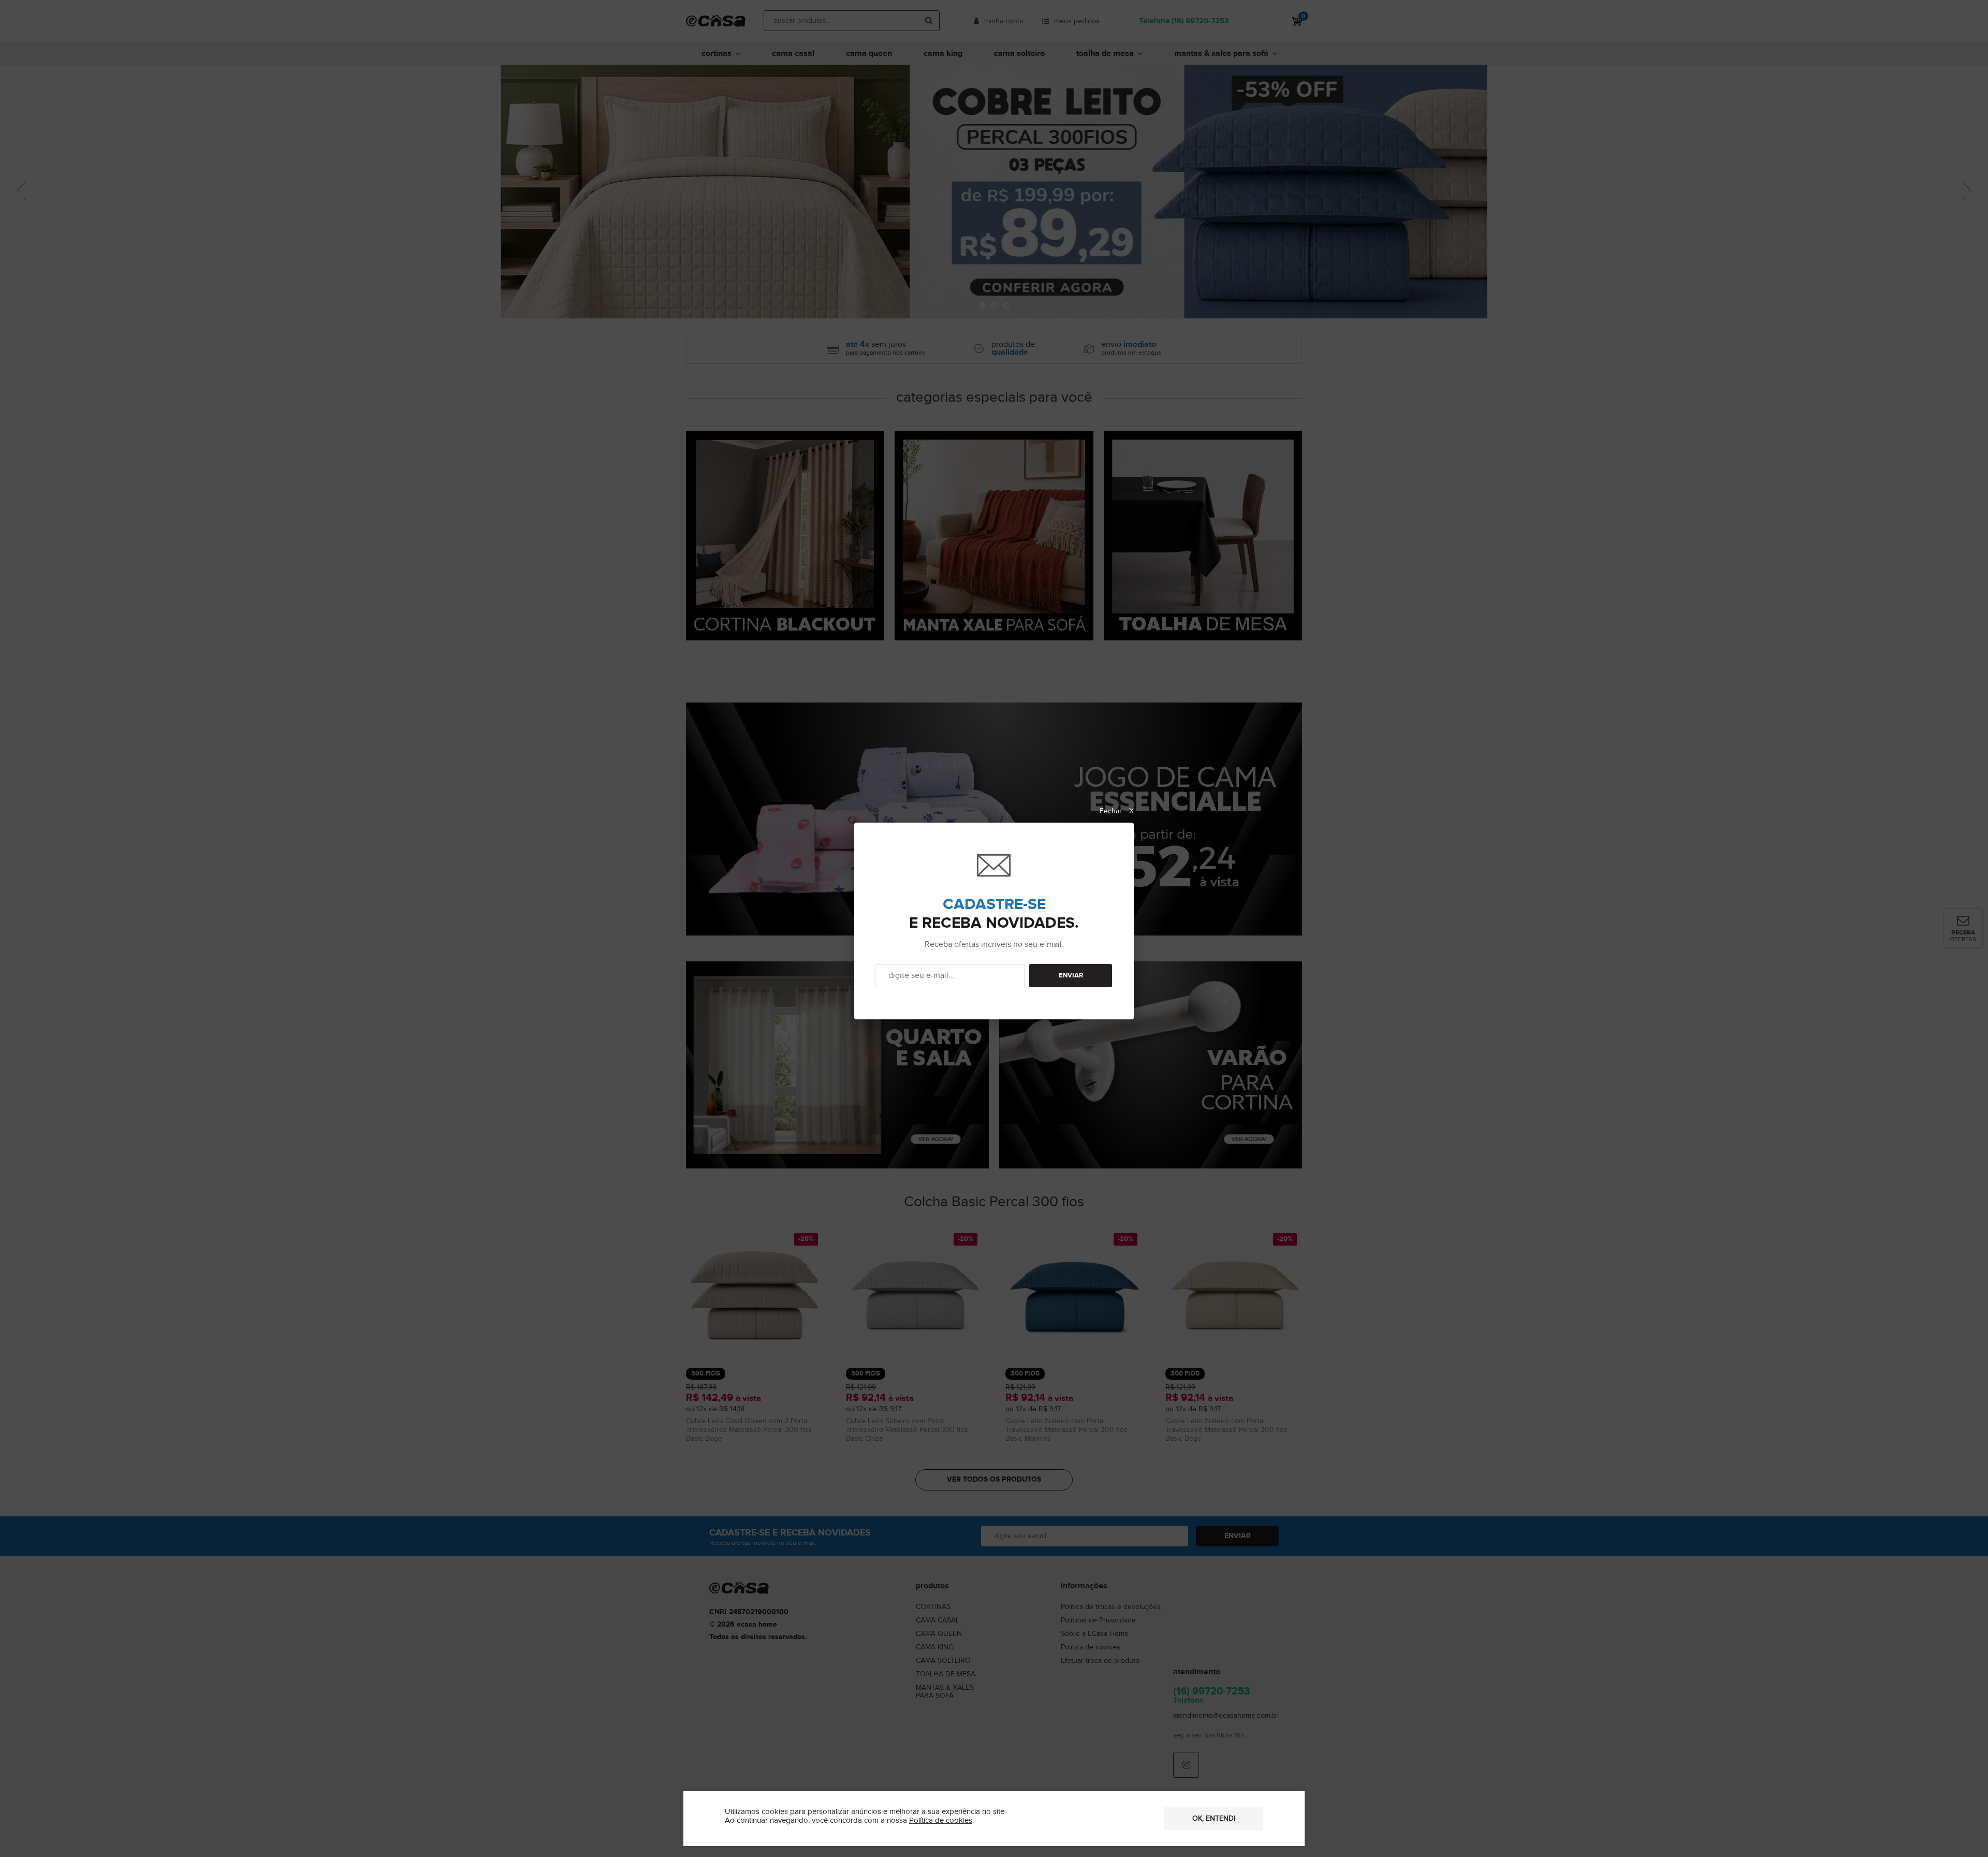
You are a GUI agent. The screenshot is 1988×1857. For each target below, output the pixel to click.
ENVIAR (1071, 976)
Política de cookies (941, 1821)
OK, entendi (1214, 1819)
